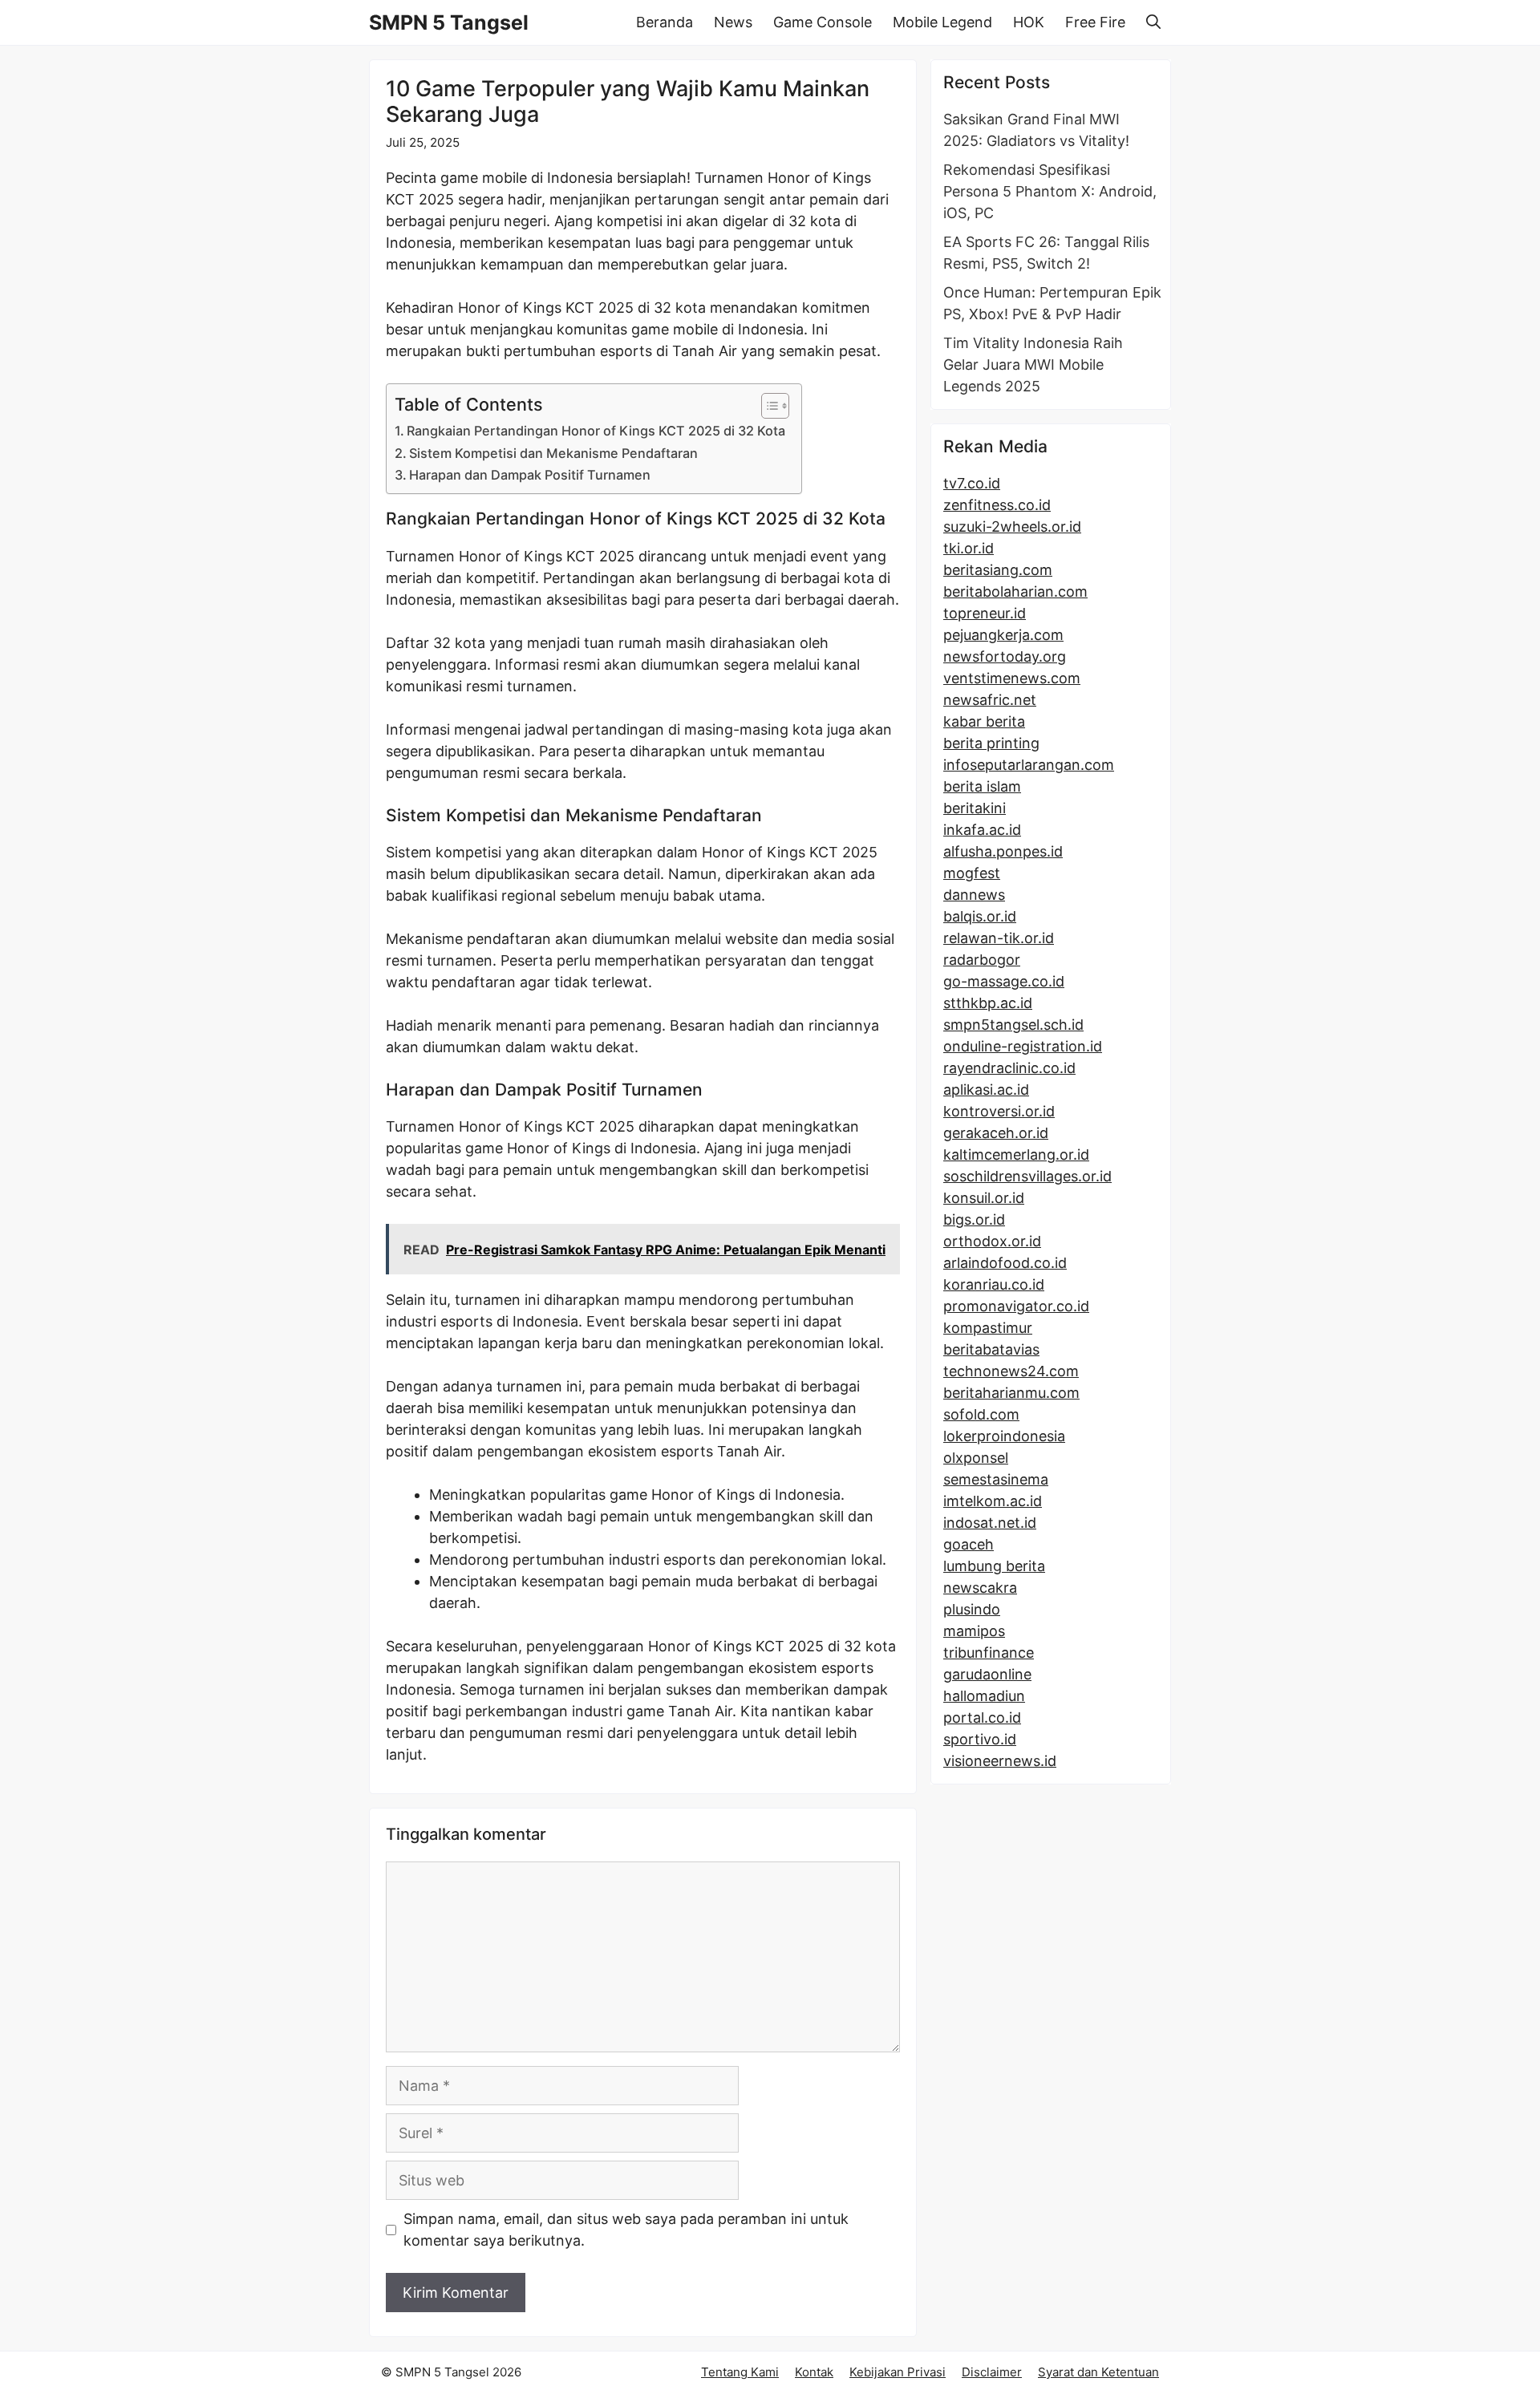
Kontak (814, 2372)
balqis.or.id (980, 916)
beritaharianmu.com (1011, 1393)
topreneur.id (985, 613)
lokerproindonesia (1004, 1436)
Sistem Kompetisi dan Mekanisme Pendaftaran (553, 453)
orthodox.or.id (992, 1241)
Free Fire (1095, 22)
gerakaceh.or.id (996, 1133)
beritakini (975, 808)
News (733, 22)
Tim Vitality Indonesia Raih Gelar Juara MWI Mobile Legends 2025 (1033, 365)
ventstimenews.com (1012, 678)
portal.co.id (982, 1718)
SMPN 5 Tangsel (449, 22)
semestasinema (996, 1479)
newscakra (980, 1588)
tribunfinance (989, 1653)
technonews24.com (1011, 1371)
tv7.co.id (972, 483)
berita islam (982, 786)
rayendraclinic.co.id (1009, 1068)
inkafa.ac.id (982, 830)
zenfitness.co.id (997, 505)
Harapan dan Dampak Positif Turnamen (530, 475)
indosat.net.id (990, 1523)
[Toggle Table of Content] (767, 406)
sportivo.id (980, 1739)
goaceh (969, 1544)
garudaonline (987, 1674)
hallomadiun (984, 1696)
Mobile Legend (942, 22)
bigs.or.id (974, 1219)
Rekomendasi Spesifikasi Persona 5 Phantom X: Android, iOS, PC (1050, 191)
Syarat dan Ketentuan (1098, 2372)
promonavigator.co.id (1016, 1306)
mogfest (972, 873)
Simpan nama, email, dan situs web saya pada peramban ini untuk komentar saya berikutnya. (626, 2230)
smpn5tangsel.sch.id (1013, 1025)
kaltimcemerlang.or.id (1016, 1154)
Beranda (665, 22)
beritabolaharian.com (1015, 591)
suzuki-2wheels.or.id (1012, 527)
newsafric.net (990, 700)
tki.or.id (969, 548)
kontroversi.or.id (999, 1111)
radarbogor (982, 960)
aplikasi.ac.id (986, 1090)
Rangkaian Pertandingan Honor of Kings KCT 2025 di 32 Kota (596, 431)
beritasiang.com (998, 570)
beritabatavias (991, 1349)
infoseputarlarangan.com (1029, 765)
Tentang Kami (740, 2372)
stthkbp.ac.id (988, 1003)
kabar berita (984, 721)
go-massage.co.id (1004, 981)
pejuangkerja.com (1003, 635)
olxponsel (976, 1458)
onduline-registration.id (1023, 1046)
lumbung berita (994, 1566)
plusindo (972, 1609)
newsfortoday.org (1005, 656)
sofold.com (981, 1414)
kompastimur (988, 1328)
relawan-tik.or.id (999, 938)
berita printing (991, 743)
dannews (974, 895)
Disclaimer (992, 2372)
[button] (1153, 22)
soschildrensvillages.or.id (1027, 1176)
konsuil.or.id (984, 1198)
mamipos (974, 1631)
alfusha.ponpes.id (1003, 851)
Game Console (823, 22)
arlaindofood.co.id (1005, 1263)
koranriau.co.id (994, 1284)
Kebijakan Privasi (898, 2372)
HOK (1029, 22)
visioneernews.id (1000, 1761)
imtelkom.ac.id (993, 1501)
